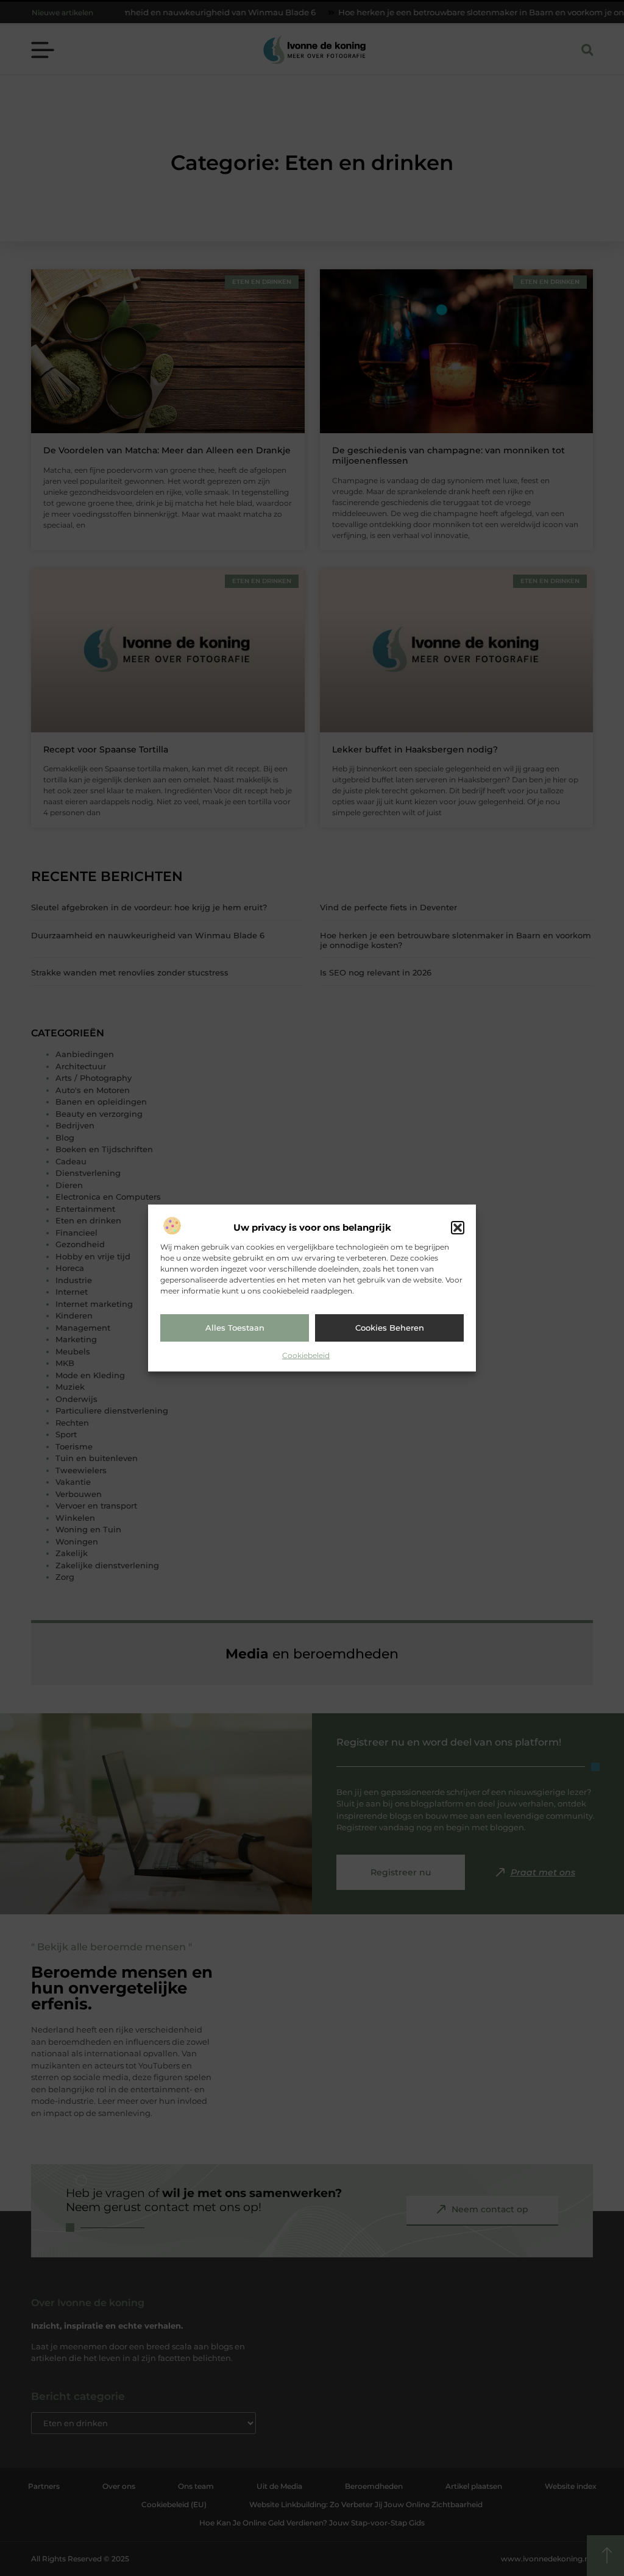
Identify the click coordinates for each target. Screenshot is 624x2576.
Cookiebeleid (306, 1355)
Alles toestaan (235, 1328)
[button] (458, 1228)
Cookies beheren (390, 1328)
